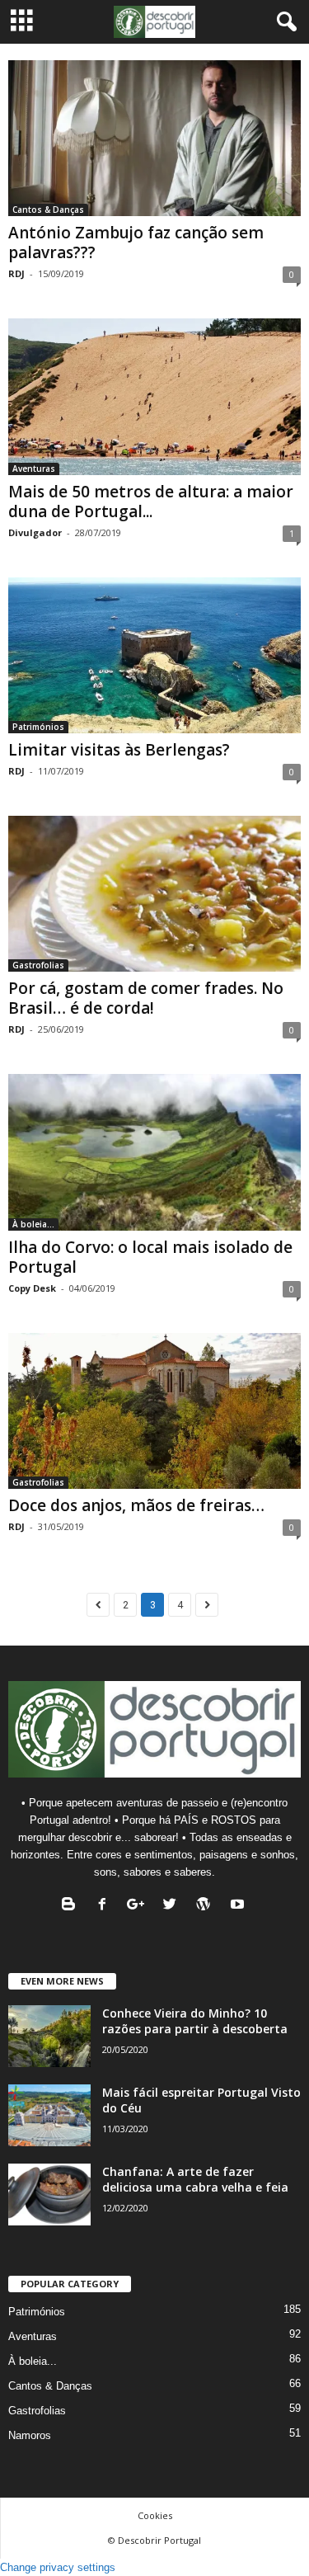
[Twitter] (173, 1906)
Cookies (155, 2515)
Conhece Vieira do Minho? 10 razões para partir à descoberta (195, 2021)
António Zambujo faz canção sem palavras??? (136, 243)
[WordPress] (207, 1906)
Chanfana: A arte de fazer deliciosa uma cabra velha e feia (195, 2179)
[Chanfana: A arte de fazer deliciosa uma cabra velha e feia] (49, 2195)
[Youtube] (239, 1906)
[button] (283, 22)
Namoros (30, 2435)
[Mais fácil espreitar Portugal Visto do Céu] (49, 2115)
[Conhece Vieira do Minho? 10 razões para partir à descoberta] (49, 2036)
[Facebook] (106, 1906)
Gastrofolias (38, 965)
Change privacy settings (58, 2567)
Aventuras (34, 469)
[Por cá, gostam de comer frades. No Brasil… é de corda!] (154, 894)
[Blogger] (72, 1906)
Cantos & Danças (48, 210)
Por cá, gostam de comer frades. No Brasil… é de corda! (146, 998)
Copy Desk (32, 1288)
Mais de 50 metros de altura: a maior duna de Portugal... (151, 502)
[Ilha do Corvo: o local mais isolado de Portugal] (154, 1152)
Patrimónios (38, 727)
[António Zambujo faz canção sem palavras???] (154, 138)
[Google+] (140, 1906)
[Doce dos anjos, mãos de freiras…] (154, 1411)
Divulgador (35, 532)
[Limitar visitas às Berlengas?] (154, 655)
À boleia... (33, 1224)
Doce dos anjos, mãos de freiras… (136, 1505)
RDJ (16, 273)
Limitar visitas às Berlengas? (119, 750)
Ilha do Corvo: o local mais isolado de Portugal (150, 1257)
